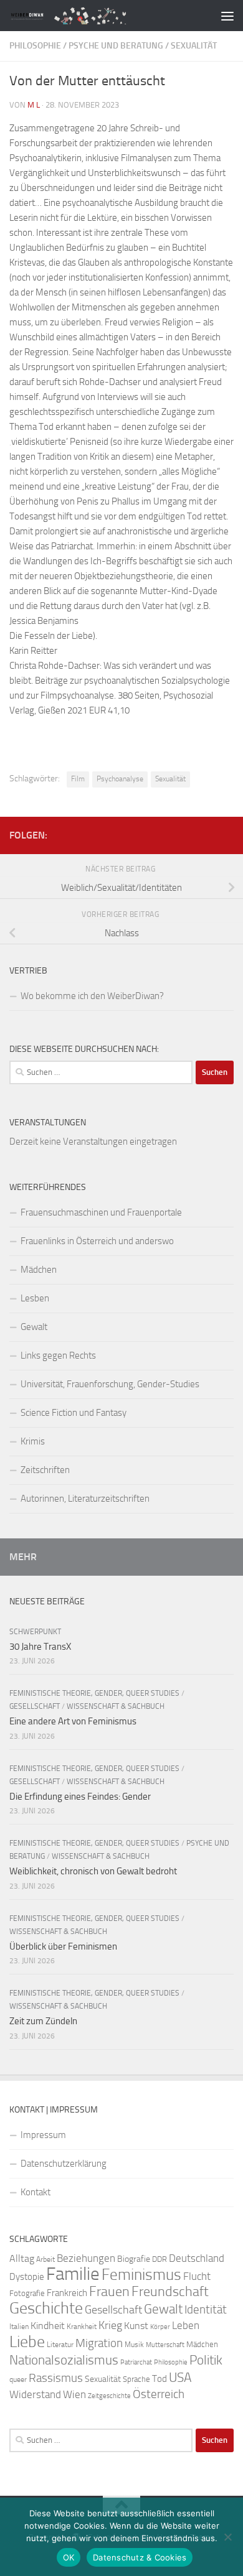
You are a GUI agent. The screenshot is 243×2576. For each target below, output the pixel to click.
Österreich (159, 2394)
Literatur (60, 2345)
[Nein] (227, 2537)
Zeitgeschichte (109, 2396)
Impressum (43, 2135)
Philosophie (35, 46)
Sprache (136, 2379)
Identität (206, 2309)
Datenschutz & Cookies (140, 2557)
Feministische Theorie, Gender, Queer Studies (94, 1693)
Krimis (33, 1441)
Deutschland (197, 2258)
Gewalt (34, 1327)
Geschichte (46, 2308)
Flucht (197, 2276)
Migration (99, 2343)
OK (69, 2557)
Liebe (27, 2342)
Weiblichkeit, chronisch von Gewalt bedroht (93, 1871)
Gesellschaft (35, 1706)
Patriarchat (136, 2362)
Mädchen (39, 1270)
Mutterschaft (165, 2345)
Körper (160, 2327)
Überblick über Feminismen (63, 1946)
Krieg (110, 2325)
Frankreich (67, 2293)
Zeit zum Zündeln (43, 2021)
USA (180, 2378)
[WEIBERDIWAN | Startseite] (96, 15)
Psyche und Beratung (116, 46)
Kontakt (36, 2192)
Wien (74, 2394)
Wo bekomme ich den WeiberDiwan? (92, 996)
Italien (19, 2327)
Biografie (134, 2259)
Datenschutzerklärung (64, 2164)
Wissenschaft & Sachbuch (116, 1706)
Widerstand (35, 2394)
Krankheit (82, 2327)
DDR (160, 2259)
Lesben (35, 1298)
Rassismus (56, 2378)
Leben (186, 2325)
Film (78, 779)
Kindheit (48, 2326)
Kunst (136, 2326)
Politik (206, 2360)
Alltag (22, 2258)
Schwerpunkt (35, 1632)
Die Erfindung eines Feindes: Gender (80, 1797)
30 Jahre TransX (40, 1647)
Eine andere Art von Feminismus (73, 1721)
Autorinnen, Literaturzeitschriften (85, 1499)
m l (34, 105)
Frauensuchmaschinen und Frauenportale (101, 1212)
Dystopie (27, 2277)
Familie (73, 2274)
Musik (134, 2345)
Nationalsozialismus (64, 2360)
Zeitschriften (45, 1470)
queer (18, 2379)
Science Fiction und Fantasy (74, 1413)
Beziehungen (86, 2258)
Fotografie (27, 2293)
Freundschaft (170, 2291)
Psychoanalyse (120, 779)
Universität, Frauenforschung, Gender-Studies (110, 1384)
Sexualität (194, 46)
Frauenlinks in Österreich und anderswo (97, 1241)
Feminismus (141, 2275)
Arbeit (45, 2259)
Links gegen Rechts (58, 1355)
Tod (160, 2379)
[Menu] (227, 16)
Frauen (109, 2292)
